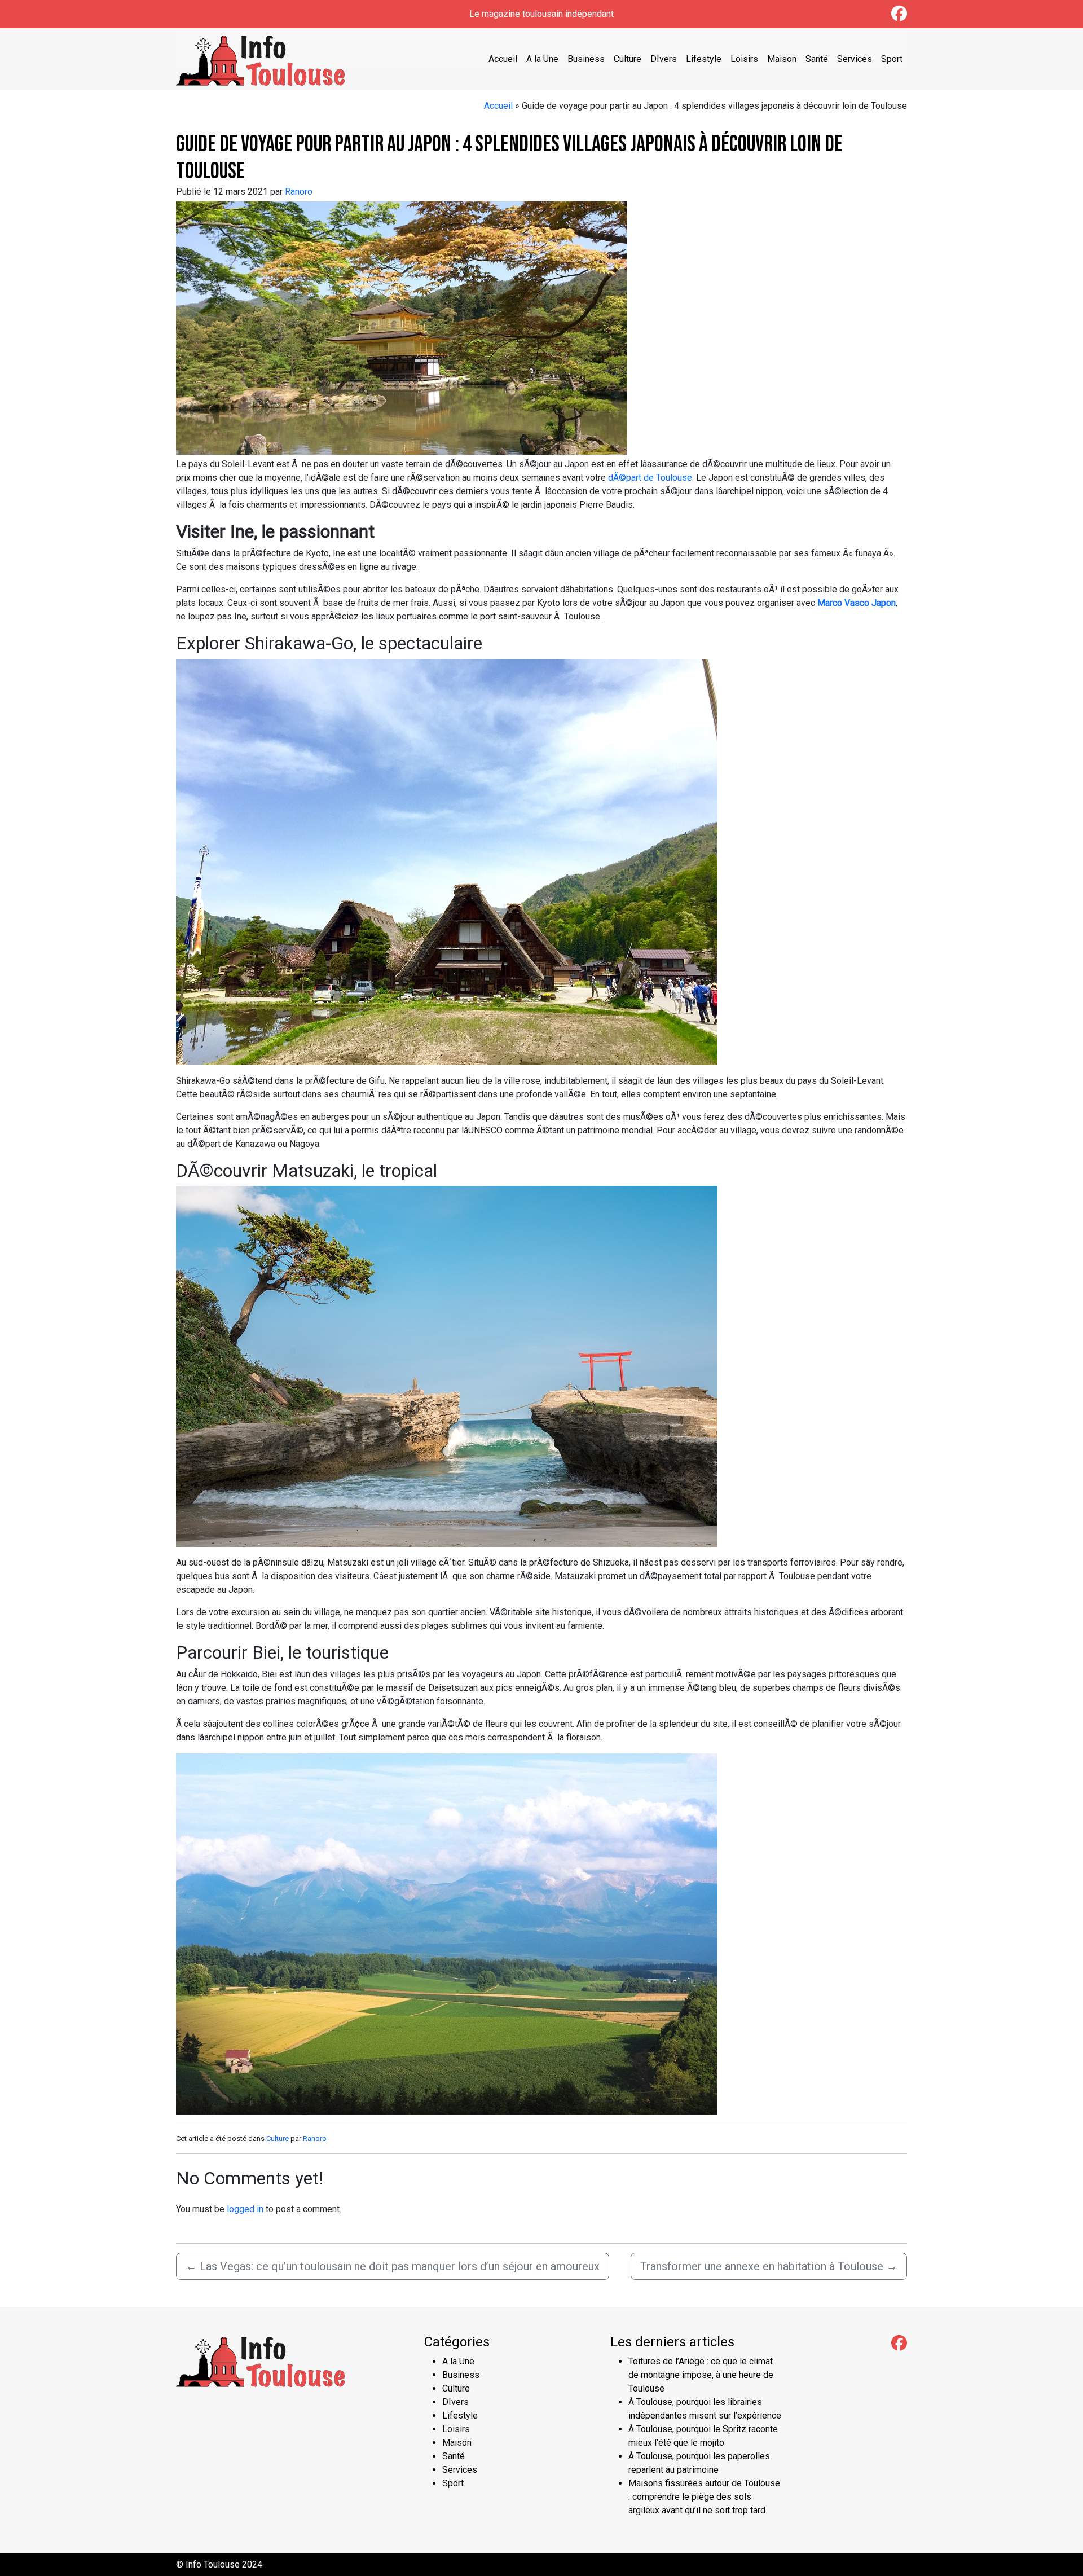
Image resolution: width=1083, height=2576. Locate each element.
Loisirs (744, 59)
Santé (817, 59)
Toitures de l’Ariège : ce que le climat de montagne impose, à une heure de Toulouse (701, 2375)
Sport (892, 59)
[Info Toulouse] (261, 58)
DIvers (664, 59)
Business (586, 59)
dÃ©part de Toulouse (650, 478)
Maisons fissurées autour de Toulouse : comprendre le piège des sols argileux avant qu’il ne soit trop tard (704, 2497)
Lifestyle (704, 59)
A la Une (542, 59)
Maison (782, 59)
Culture (628, 59)
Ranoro (299, 192)
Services (855, 59)
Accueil (503, 59)
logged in (245, 2209)
